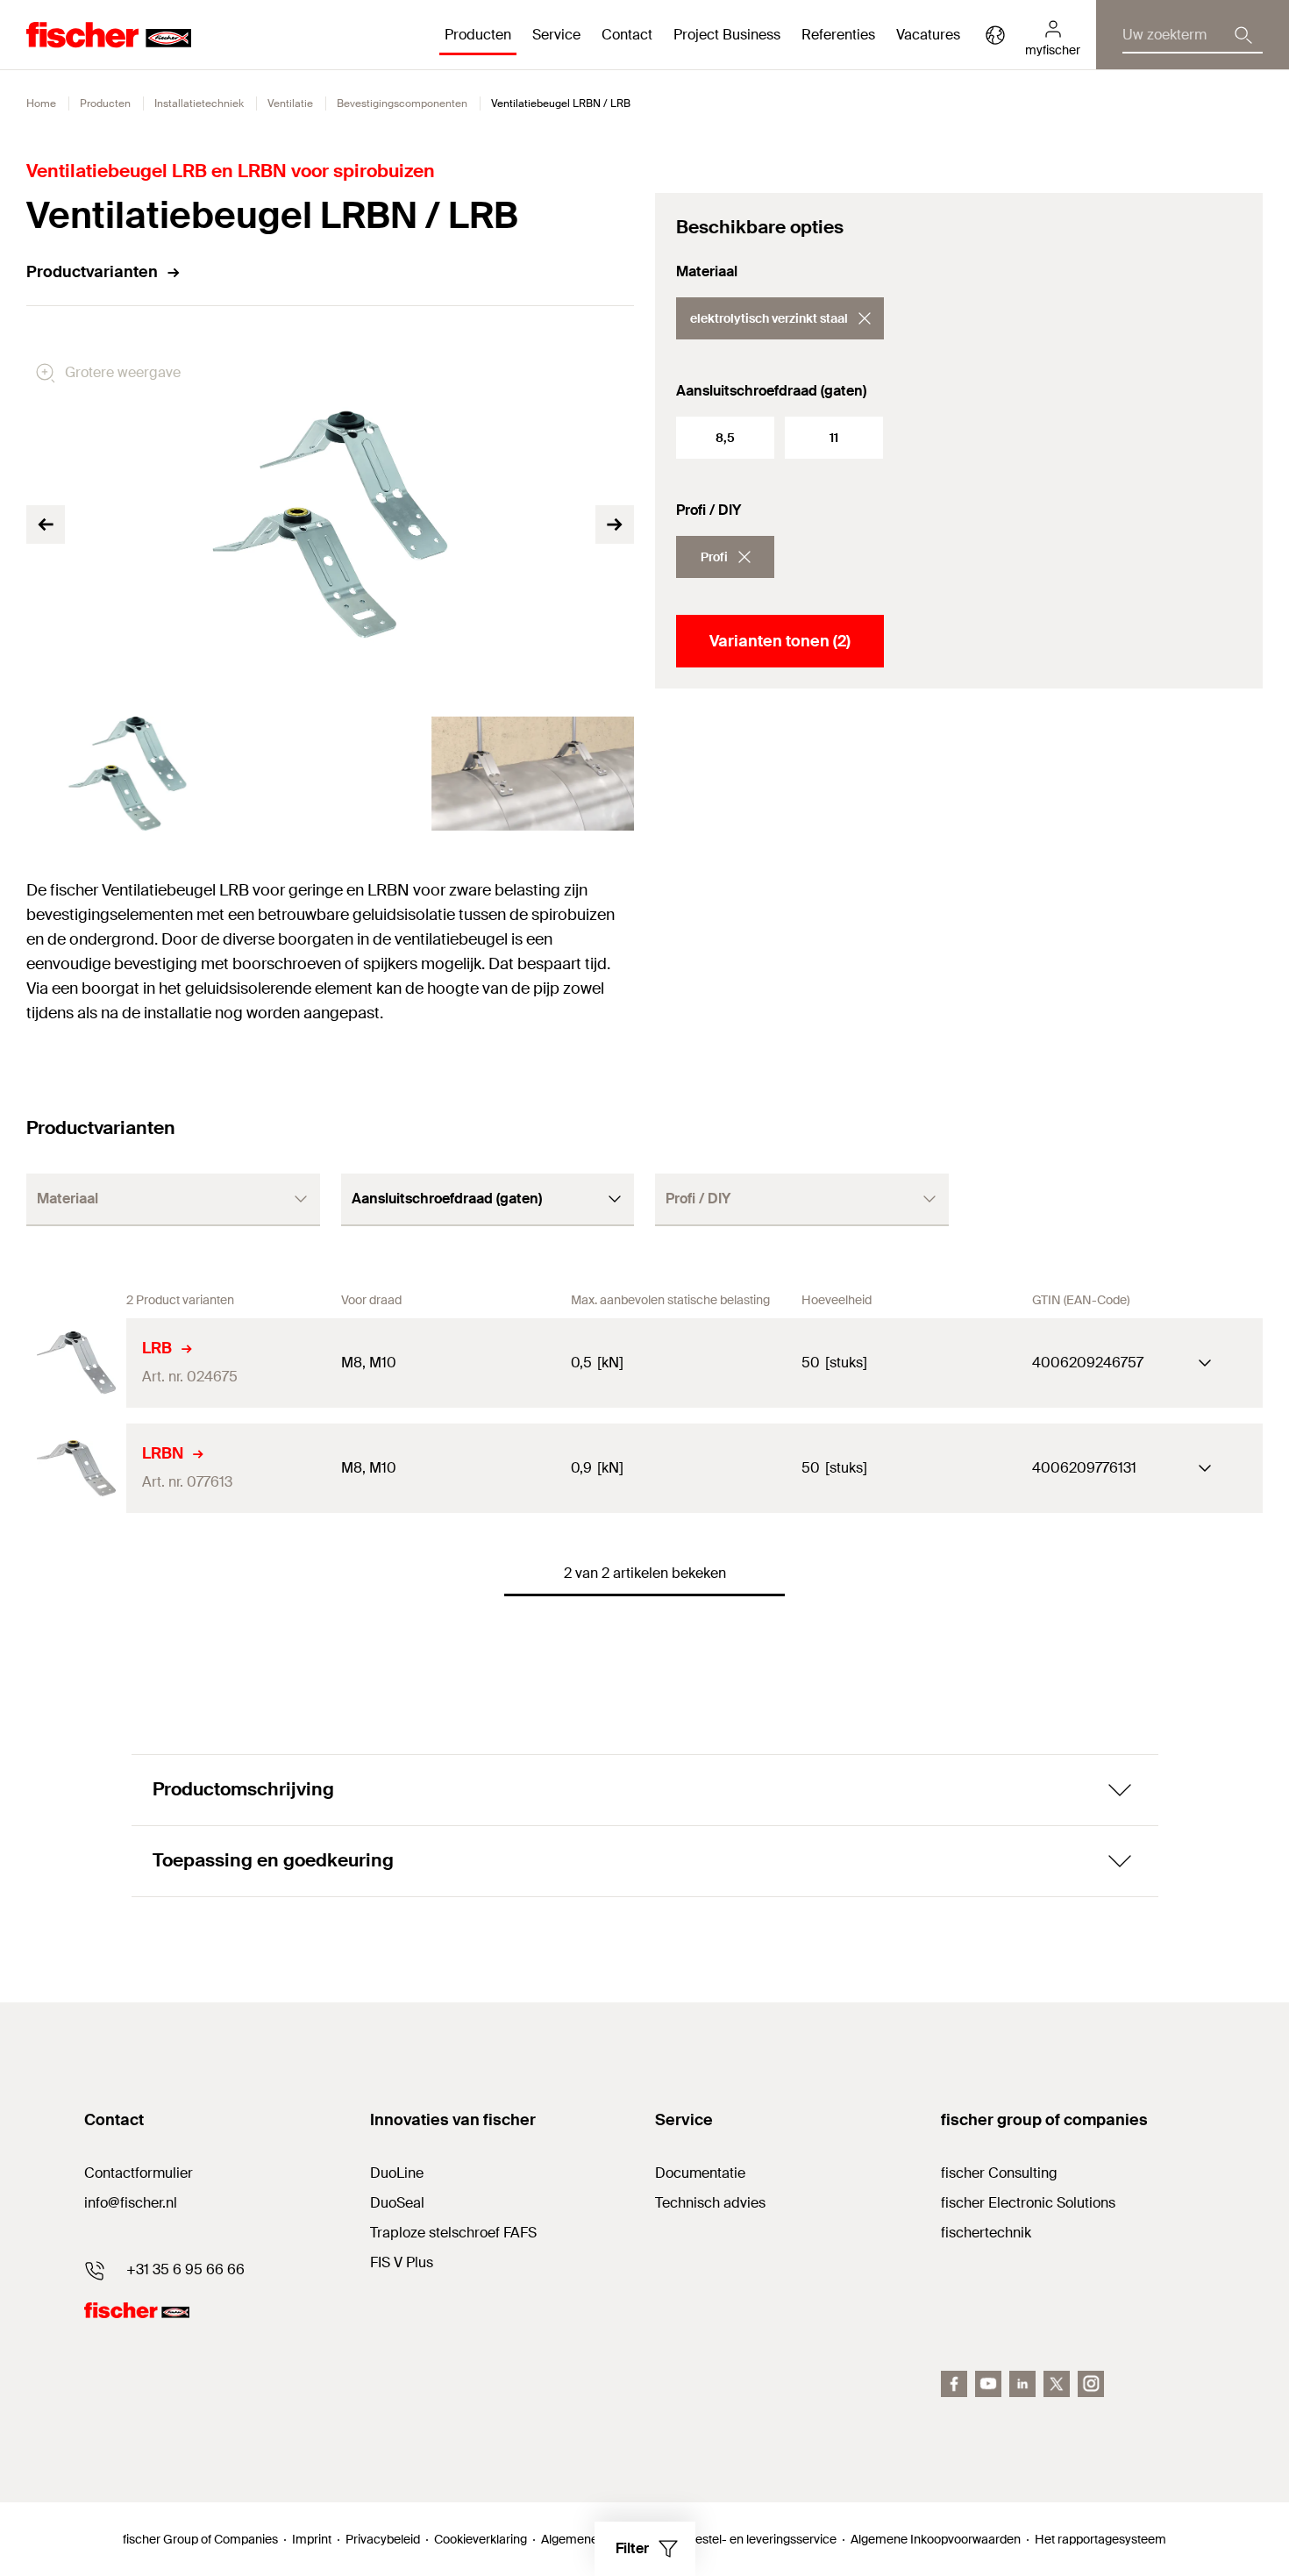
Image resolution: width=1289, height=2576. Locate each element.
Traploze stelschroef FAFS (453, 2233)
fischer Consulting (999, 2173)
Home (41, 103)
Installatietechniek (199, 103)
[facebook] (954, 2384)
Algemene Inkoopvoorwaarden (936, 2539)
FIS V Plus (402, 2262)
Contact (627, 35)
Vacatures (928, 35)
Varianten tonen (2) (780, 641)
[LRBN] (76, 1468)
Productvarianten (92, 272)
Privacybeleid (383, 2539)
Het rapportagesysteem (1100, 2539)
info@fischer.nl (131, 2203)
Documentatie (700, 2173)
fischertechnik (986, 2233)
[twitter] (1057, 2384)
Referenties (838, 35)
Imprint (312, 2539)
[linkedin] (1022, 2384)
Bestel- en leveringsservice (762, 2539)
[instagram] (1091, 2384)
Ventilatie (290, 103)
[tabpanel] (128, 774)
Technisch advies (710, 2203)
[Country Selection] (995, 35)
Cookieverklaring (481, 2539)
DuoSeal (397, 2203)
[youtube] (988, 2384)
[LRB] (76, 1363)
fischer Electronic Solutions (1028, 2203)
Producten (105, 103)
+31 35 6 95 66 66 (185, 2269)
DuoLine (397, 2173)
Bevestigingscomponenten (402, 103)
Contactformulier (139, 2173)
